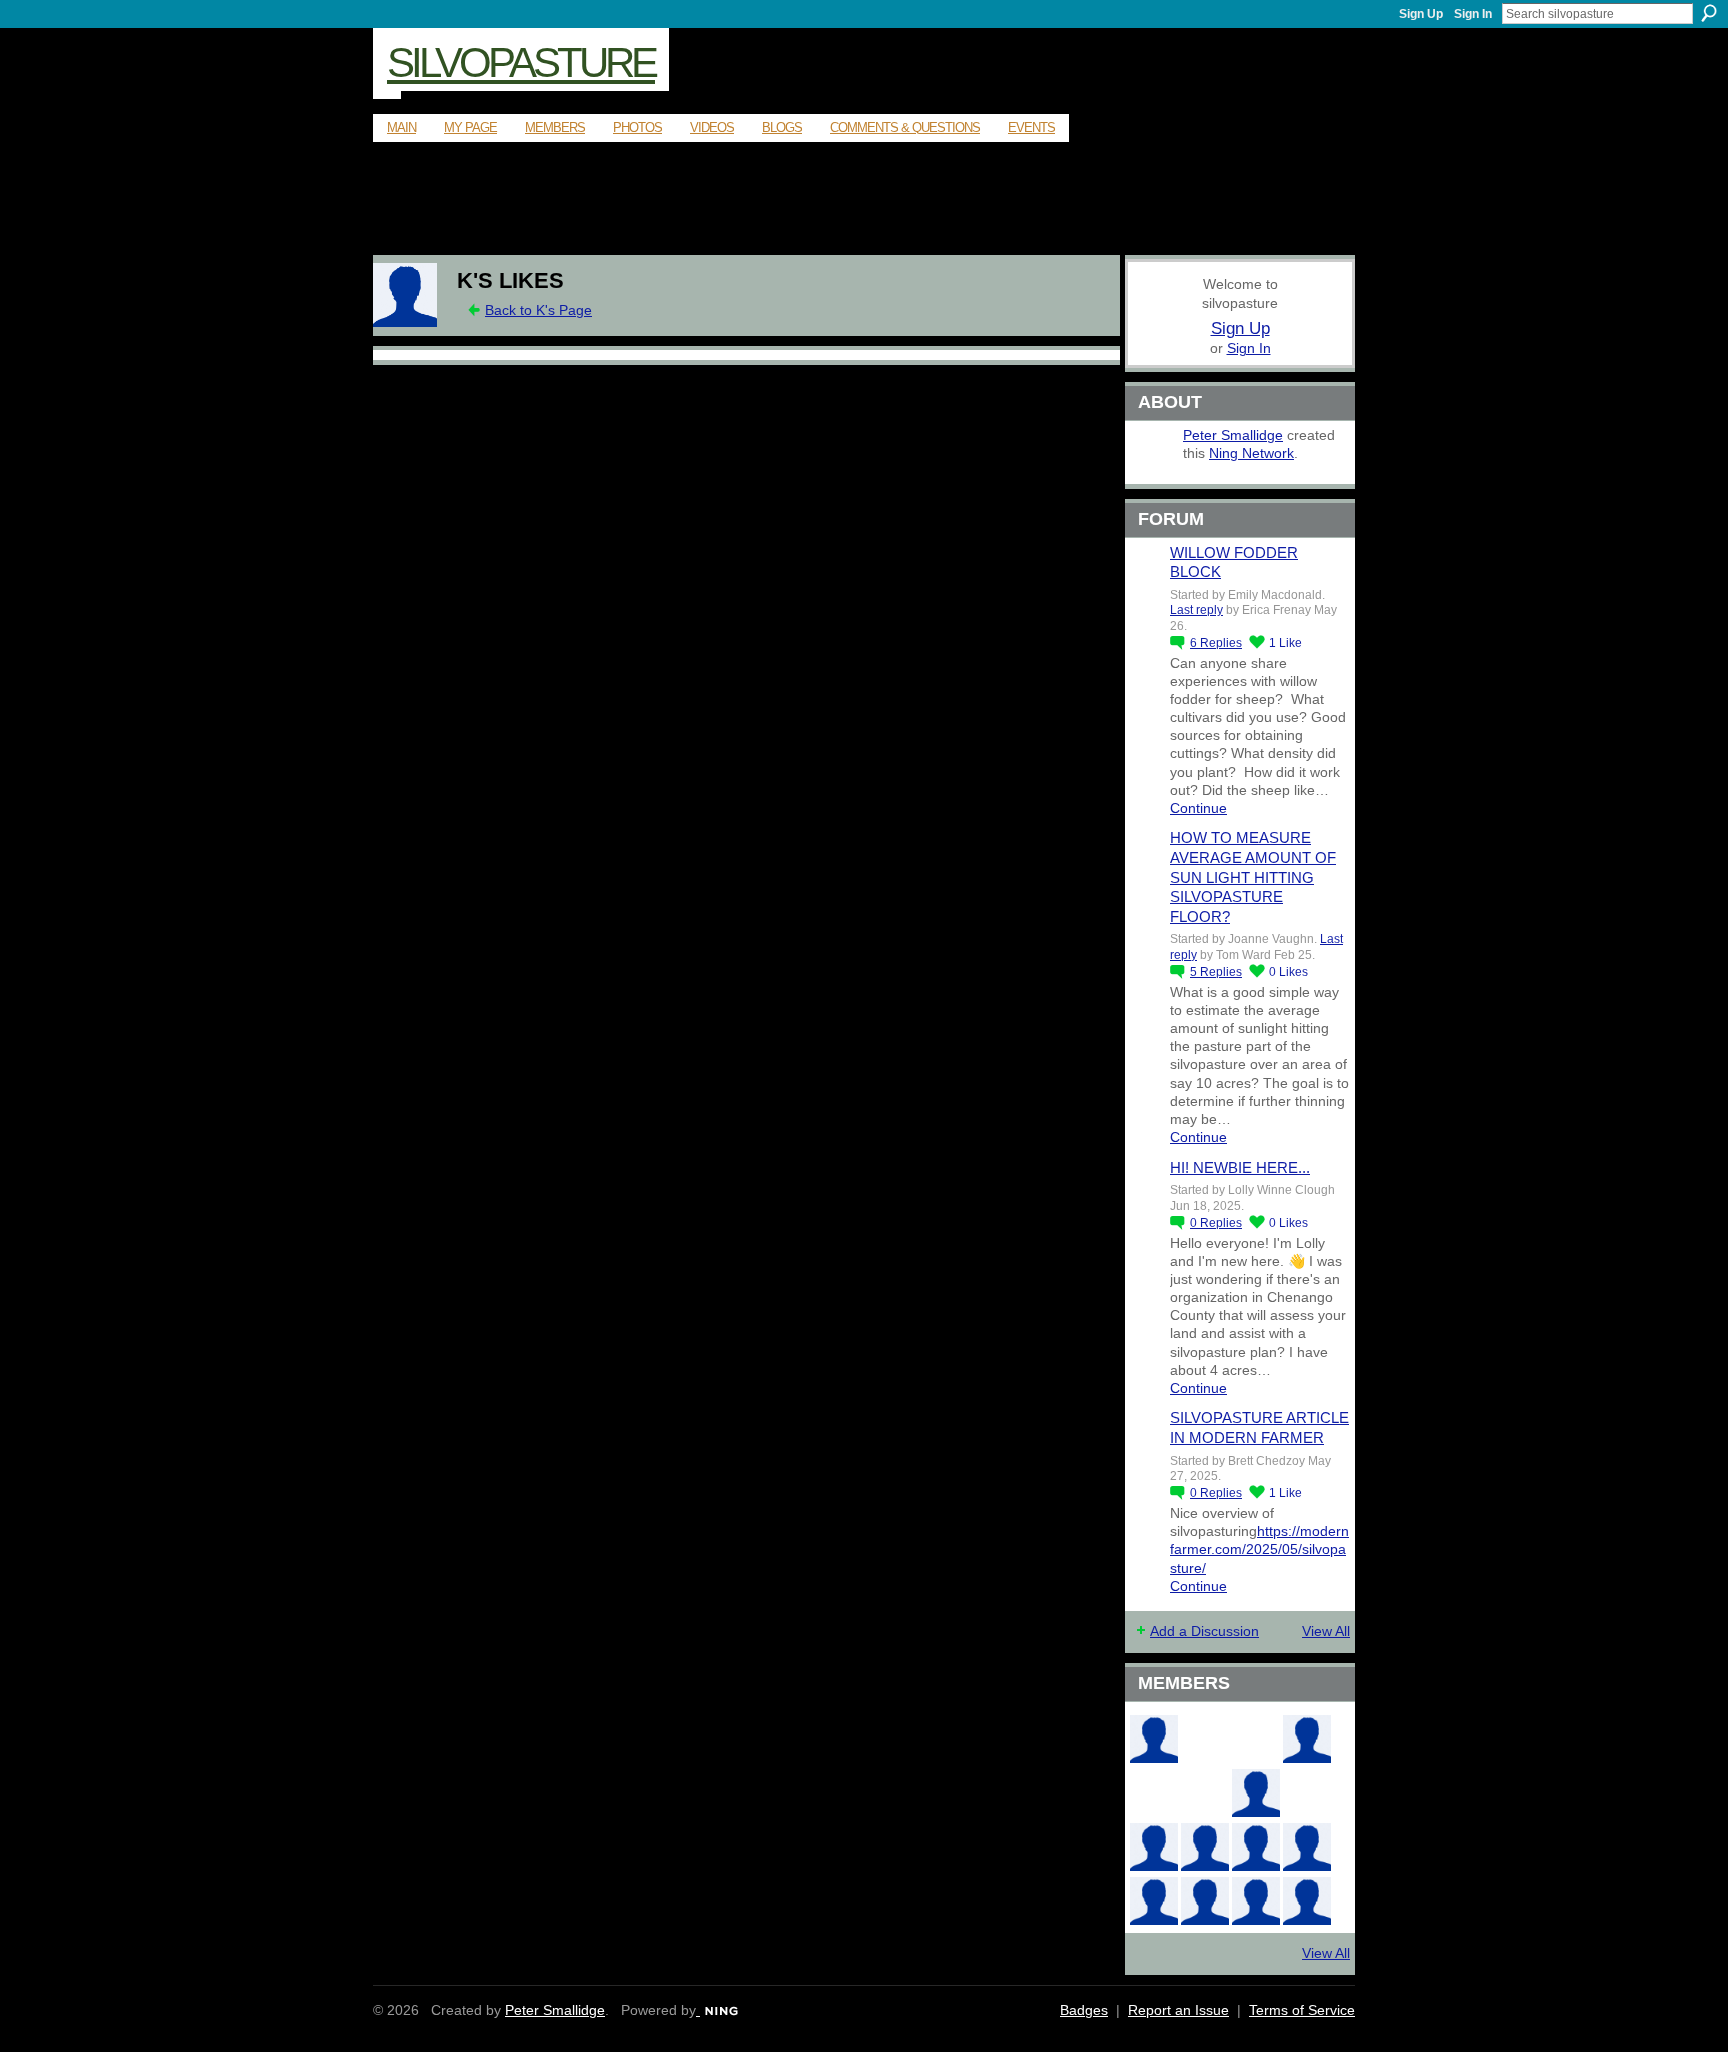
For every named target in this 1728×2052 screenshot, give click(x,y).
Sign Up (1421, 14)
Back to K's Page (538, 310)
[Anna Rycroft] (1154, 1901)
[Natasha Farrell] (1307, 1739)
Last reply (1196, 610)
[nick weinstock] (1205, 1793)
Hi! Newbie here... (1240, 1167)
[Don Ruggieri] (1205, 1847)
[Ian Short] (1256, 1901)
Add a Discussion (1204, 1631)
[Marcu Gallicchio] (1256, 1793)
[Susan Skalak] (1307, 1847)
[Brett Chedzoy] (1205, 1739)
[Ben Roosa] (1256, 1739)
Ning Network (1251, 453)
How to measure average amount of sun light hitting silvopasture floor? (1253, 876)
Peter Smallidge (1233, 435)
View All (1326, 1631)
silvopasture (521, 62)
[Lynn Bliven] (1154, 1793)
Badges (1084, 2010)
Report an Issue (1178, 2010)
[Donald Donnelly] (1154, 1847)
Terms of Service (1302, 2010)
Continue (1198, 808)
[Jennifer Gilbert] (1205, 1901)
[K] (405, 322)
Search (1709, 13)
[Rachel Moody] (1154, 1739)
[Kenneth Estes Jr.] (1256, 1847)
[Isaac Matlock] (1307, 1793)
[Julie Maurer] (1307, 1901)
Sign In (1473, 14)
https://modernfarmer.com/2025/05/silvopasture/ (1259, 1549)
